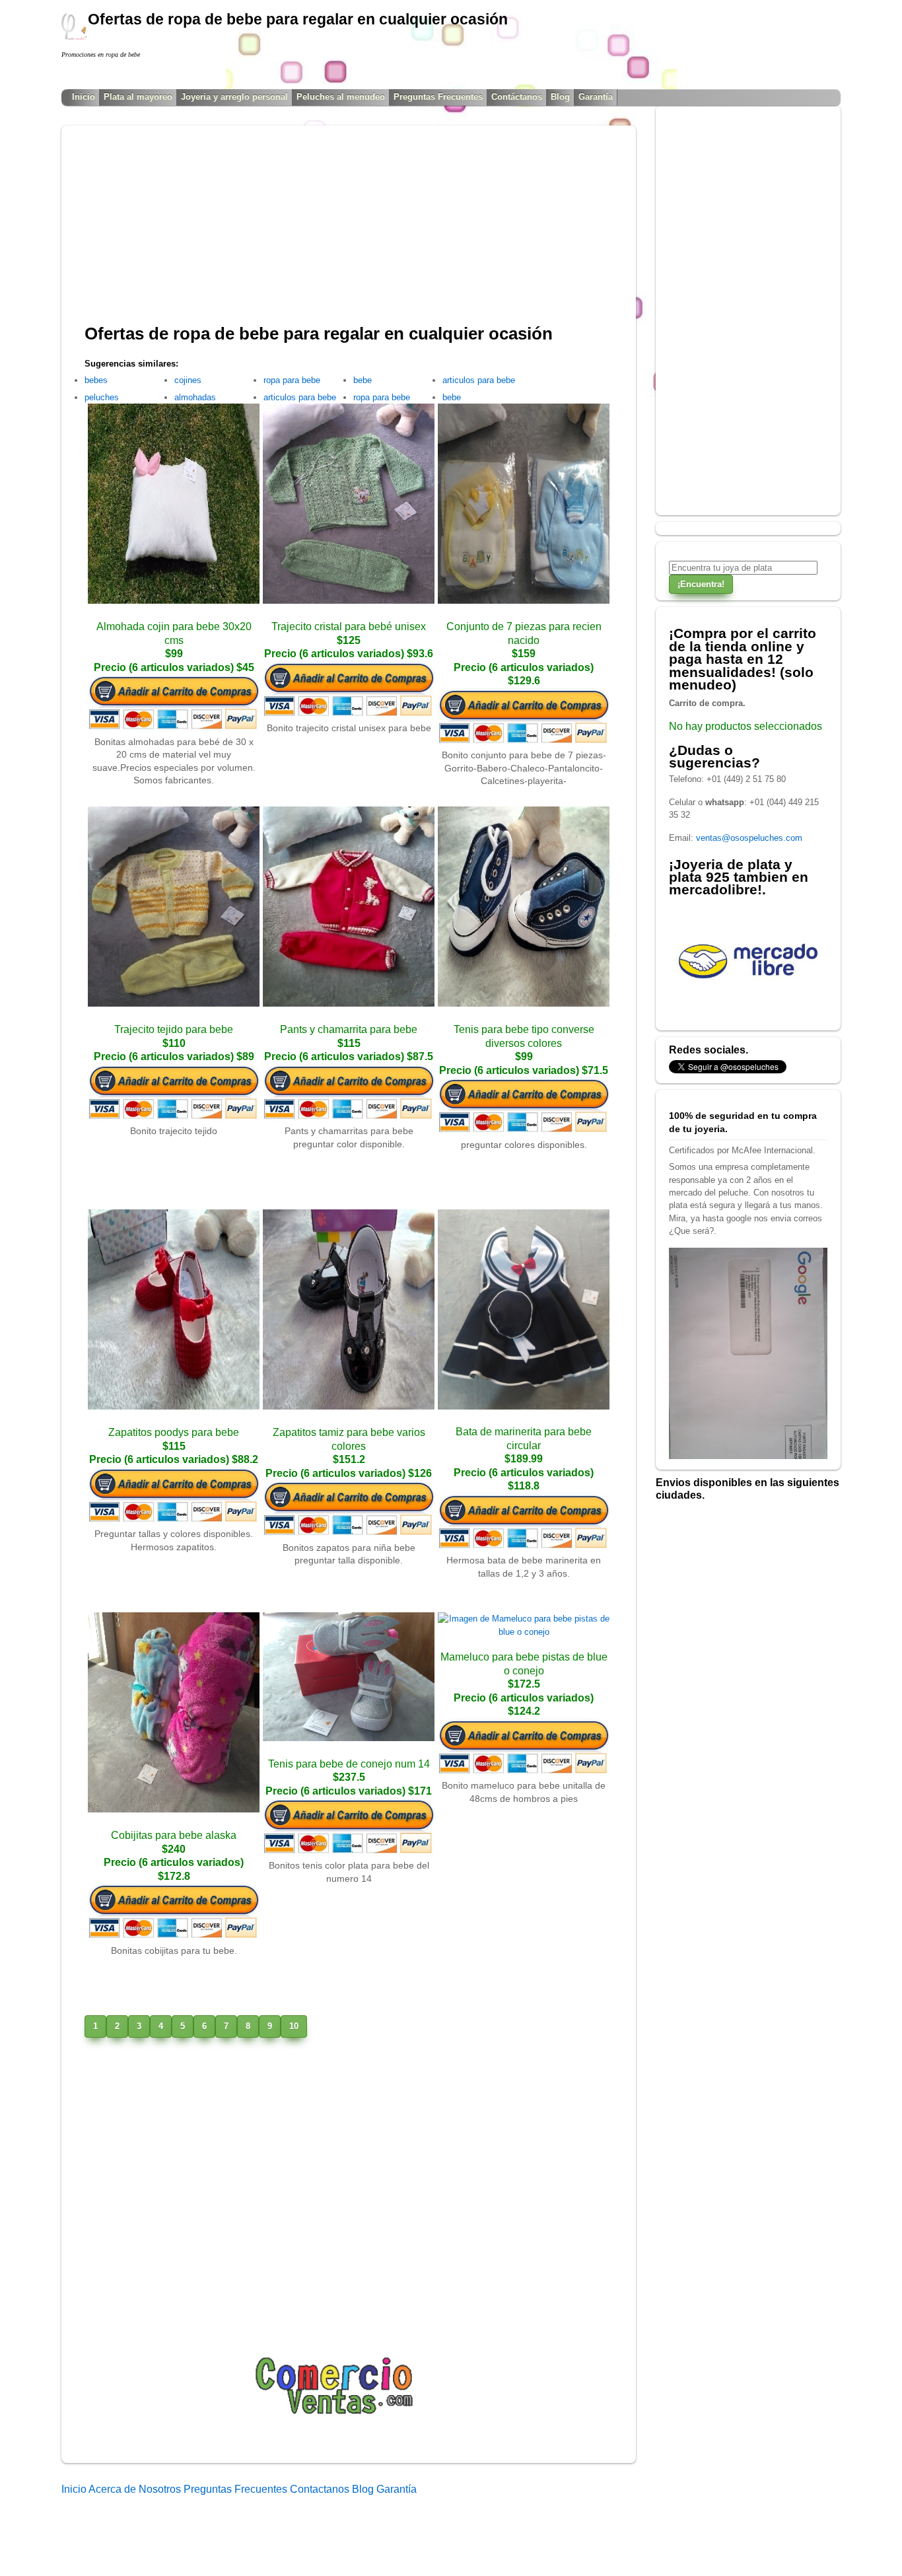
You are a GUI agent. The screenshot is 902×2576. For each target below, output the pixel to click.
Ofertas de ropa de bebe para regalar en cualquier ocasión (319, 334)
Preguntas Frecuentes (438, 97)
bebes (96, 380)
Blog (560, 97)
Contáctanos (517, 97)
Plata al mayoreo (138, 97)
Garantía (596, 97)
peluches (102, 397)
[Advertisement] (349, 231)
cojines (188, 380)
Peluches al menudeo (341, 97)
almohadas (195, 397)
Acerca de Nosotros (136, 2489)
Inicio (84, 97)
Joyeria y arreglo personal (234, 97)
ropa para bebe (292, 380)
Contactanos (321, 2489)
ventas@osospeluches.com (749, 838)
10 (294, 2026)
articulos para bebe (300, 397)
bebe (363, 380)
